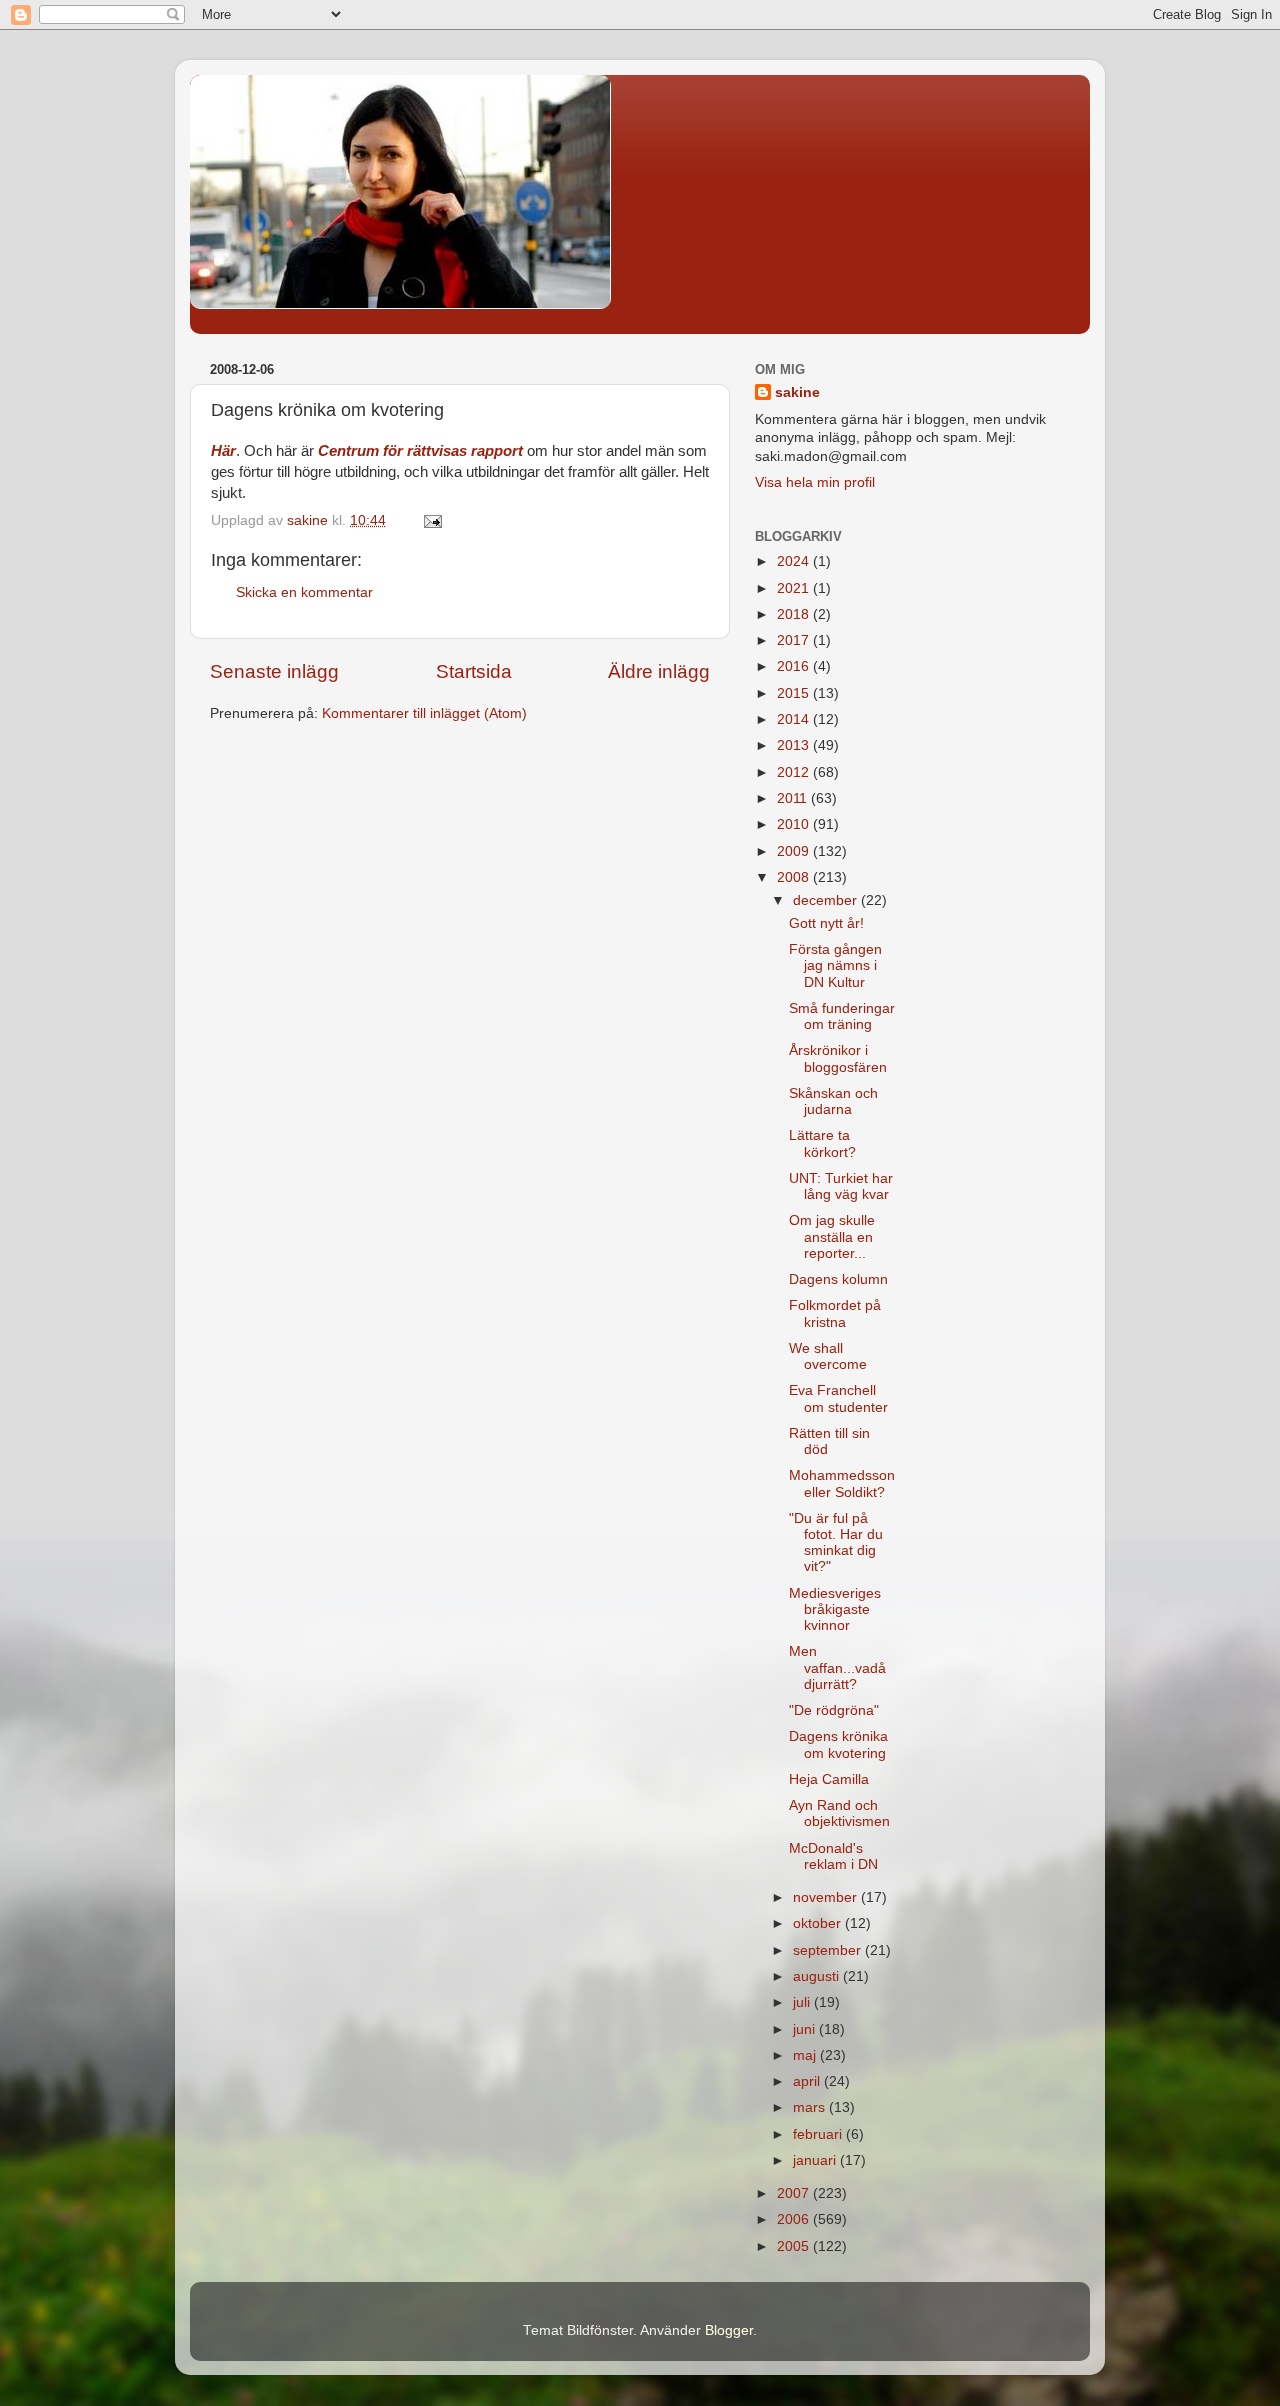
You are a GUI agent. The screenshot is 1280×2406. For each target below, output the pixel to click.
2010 (795, 824)
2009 (795, 851)
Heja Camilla (829, 1779)
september (829, 1950)
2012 (795, 772)
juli (803, 2002)
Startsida (474, 671)
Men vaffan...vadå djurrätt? (837, 1667)
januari (816, 2160)
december (827, 900)
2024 (795, 561)
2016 (795, 666)
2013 (795, 745)
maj (806, 2055)
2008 (795, 877)
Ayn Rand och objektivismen (839, 1813)
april (808, 2081)
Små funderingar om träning (842, 1016)
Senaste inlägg (274, 671)
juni (806, 2029)
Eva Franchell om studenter (838, 1398)
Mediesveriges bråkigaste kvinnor (835, 1609)
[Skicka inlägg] (431, 520)
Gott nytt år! (826, 923)
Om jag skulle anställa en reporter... (832, 1236)
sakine (797, 392)
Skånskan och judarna (833, 1101)
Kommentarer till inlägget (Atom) (424, 713)
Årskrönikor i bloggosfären (838, 1058)
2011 (794, 798)
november (827, 1897)
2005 (795, 2246)
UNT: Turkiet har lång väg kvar (841, 1186)
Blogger (729, 2330)
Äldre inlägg (659, 671)
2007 (795, 2193)
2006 (795, 2219)
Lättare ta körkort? (822, 1143)
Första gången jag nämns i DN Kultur (835, 965)
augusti (818, 1976)
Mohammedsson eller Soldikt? (842, 1483)
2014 (795, 719)
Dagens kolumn (838, 1279)
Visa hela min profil (815, 482)
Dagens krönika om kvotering (838, 1744)
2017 (795, 640)
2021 (795, 588)
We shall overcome (828, 1356)
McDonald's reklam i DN (833, 1856)
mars (811, 2107)
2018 (795, 614)
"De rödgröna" (834, 1710)
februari (819, 2134)
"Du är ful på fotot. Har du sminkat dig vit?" (836, 1543)
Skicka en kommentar (304, 592)
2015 (795, 693)
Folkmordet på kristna (835, 1313)
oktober (819, 1923)
